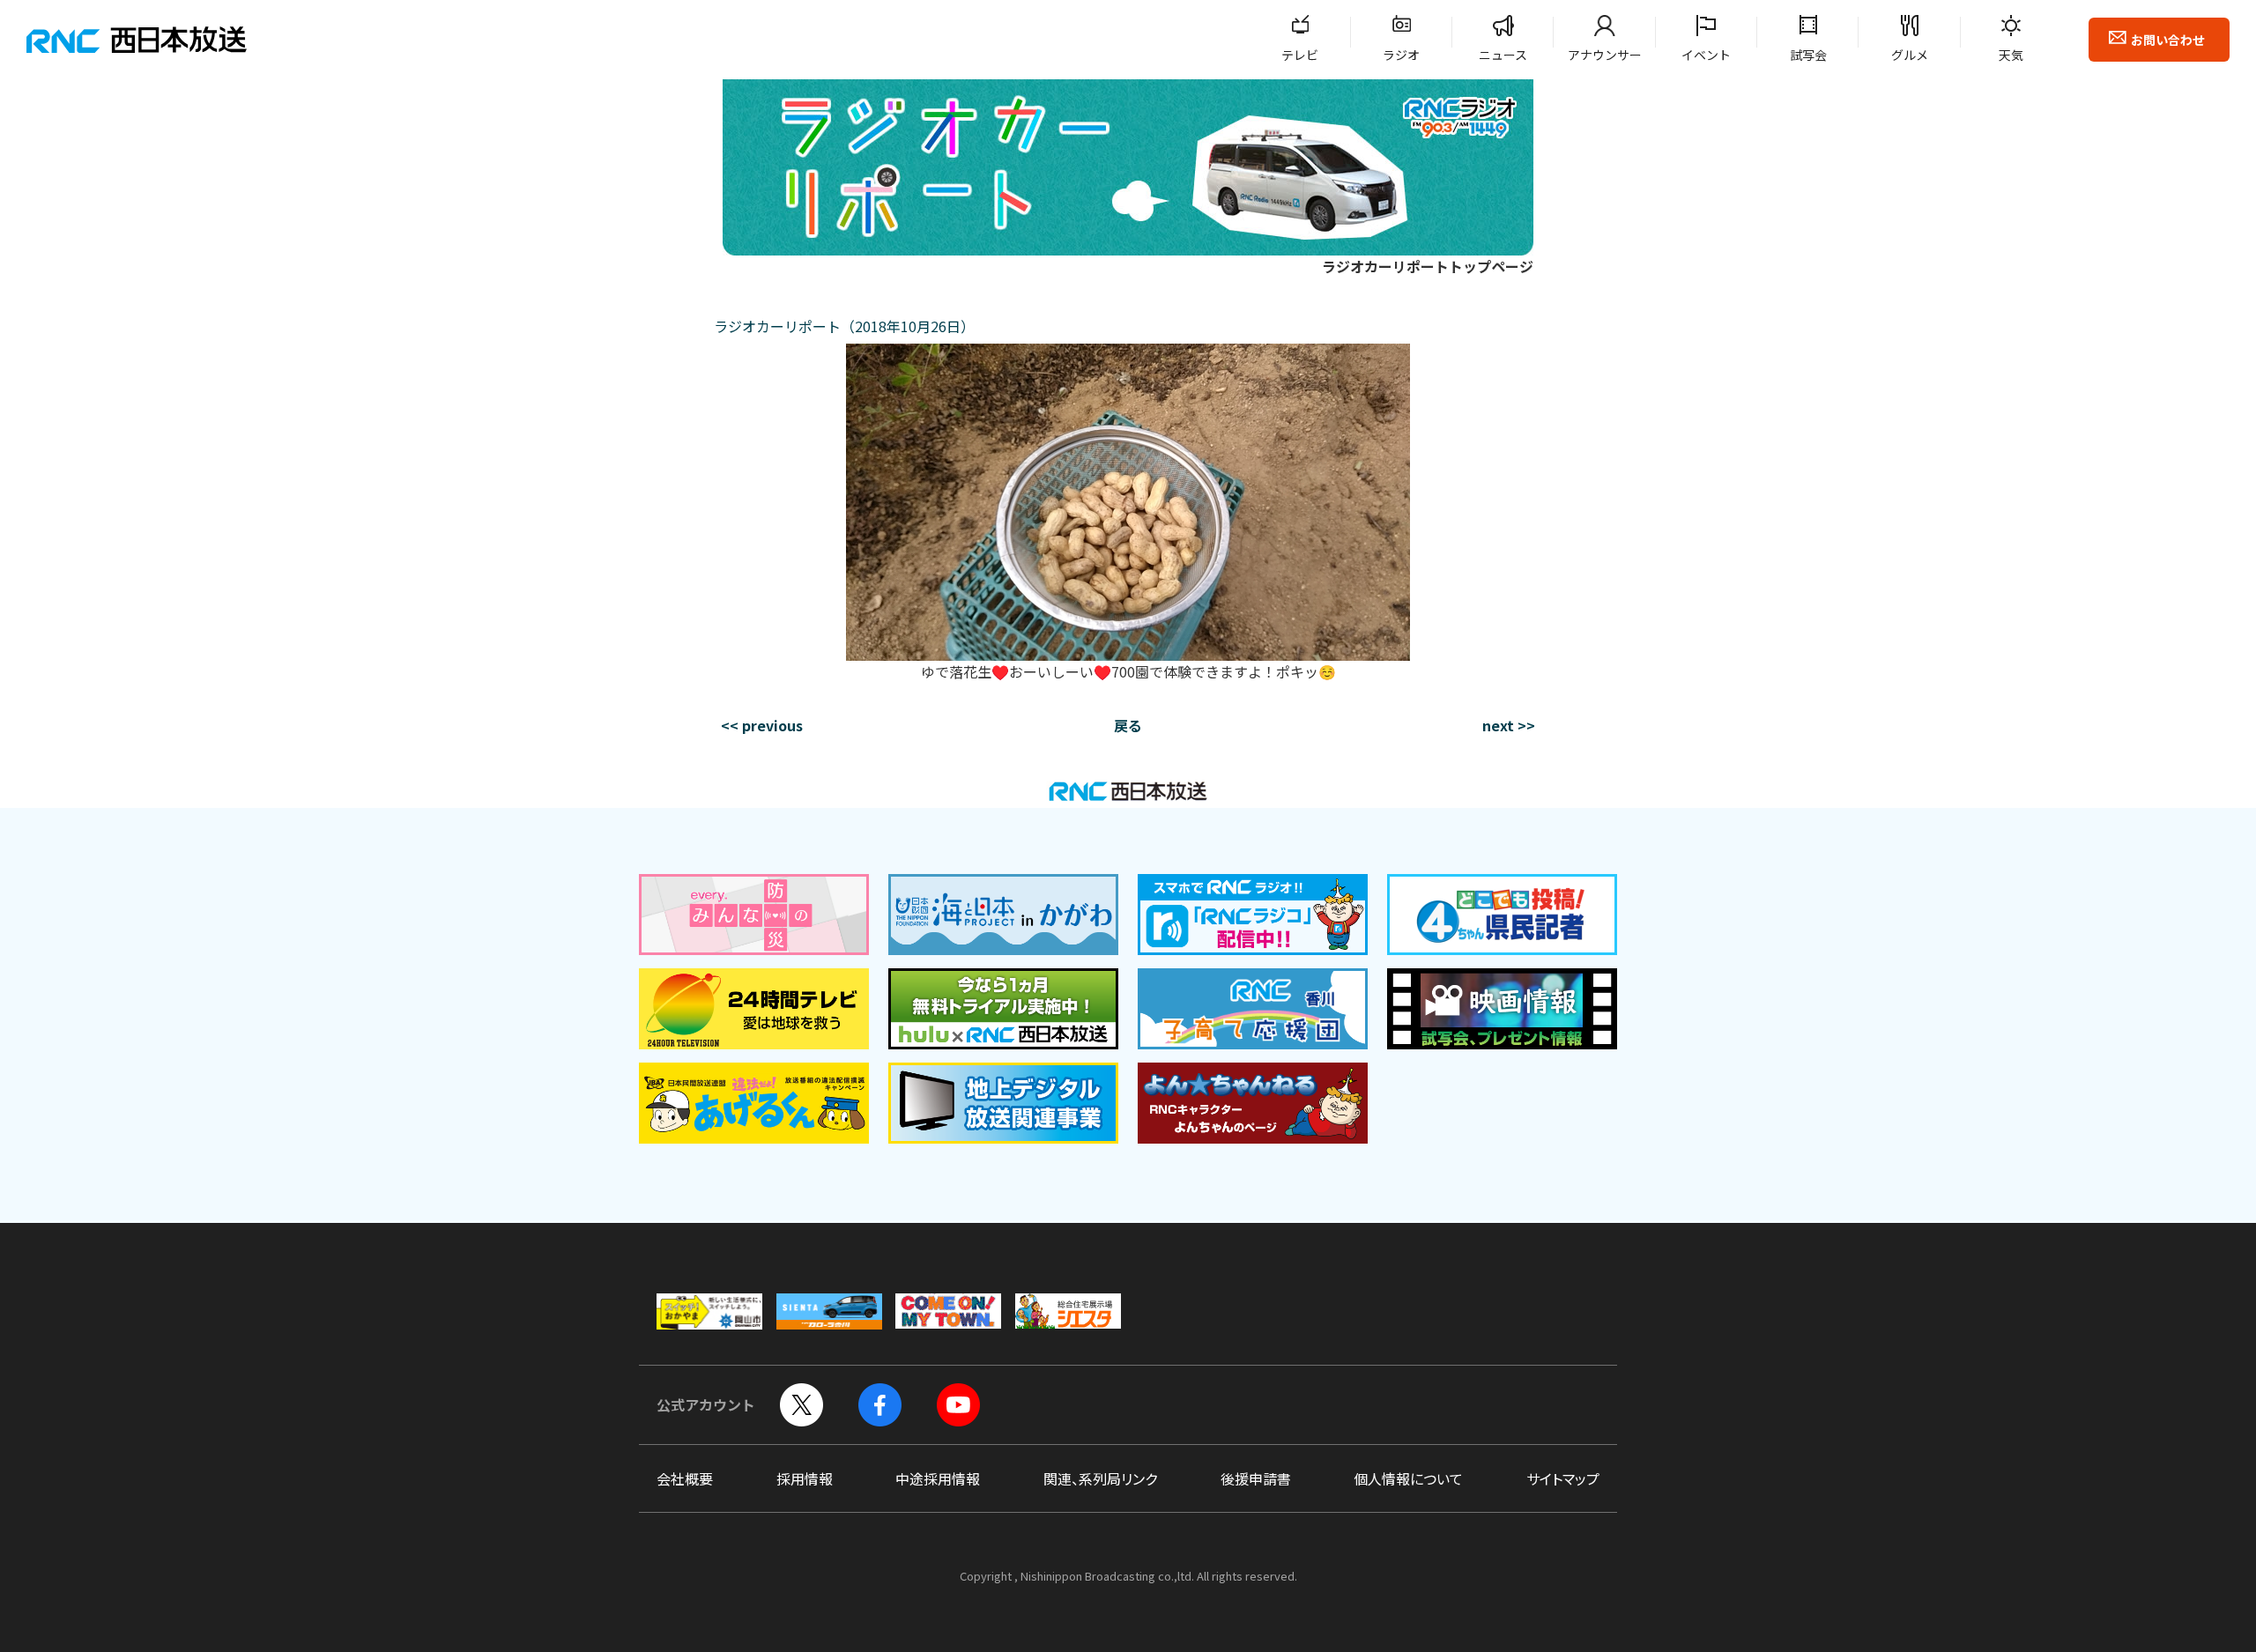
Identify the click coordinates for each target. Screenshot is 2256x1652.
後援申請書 (1256, 1478)
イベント (1706, 55)
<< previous (762, 725)
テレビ (1300, 55)
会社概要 (685, 1478)
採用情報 (805, 1478)
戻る (1128, 725)
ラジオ (1401, 55)
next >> (1509, 725)
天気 (2011, 55)
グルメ (1910, 55)
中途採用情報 (938, 1478)
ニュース (1503, 55)
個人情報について (1408, 1478)
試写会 (1808, 55)
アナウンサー (1605, 55)
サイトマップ (1563, 1478)
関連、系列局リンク (1100, 1478)
